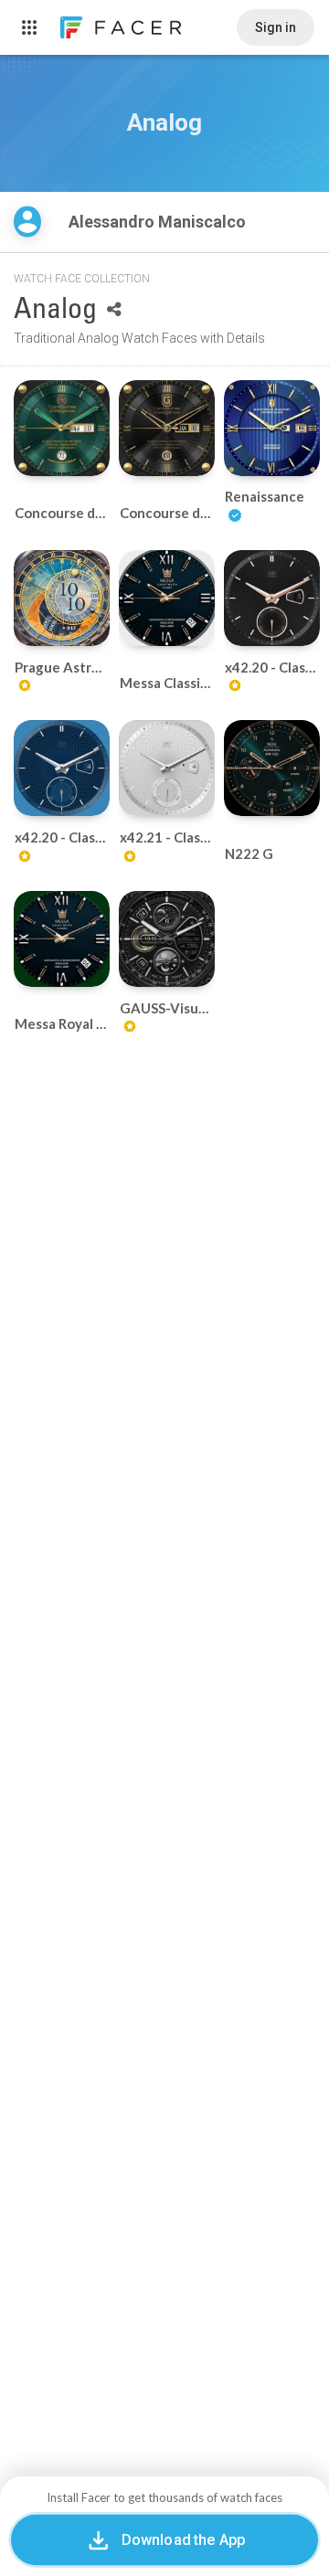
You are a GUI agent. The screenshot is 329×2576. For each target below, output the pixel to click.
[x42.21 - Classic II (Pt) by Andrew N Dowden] (167, 768)
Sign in (276, 27)
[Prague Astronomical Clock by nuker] (62, 598)
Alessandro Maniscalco (159, 222)
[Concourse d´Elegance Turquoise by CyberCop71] (62, 428)
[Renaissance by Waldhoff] (272, 428)
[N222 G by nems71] (272, 768)
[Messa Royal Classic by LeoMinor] (62, 939)
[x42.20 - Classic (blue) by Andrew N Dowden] (62, 768)
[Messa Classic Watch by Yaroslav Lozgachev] (167, 598)
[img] (27, 222)
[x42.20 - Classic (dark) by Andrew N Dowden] (272, 598)
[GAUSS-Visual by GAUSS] (167, 939)
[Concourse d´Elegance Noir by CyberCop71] (167, 428)
